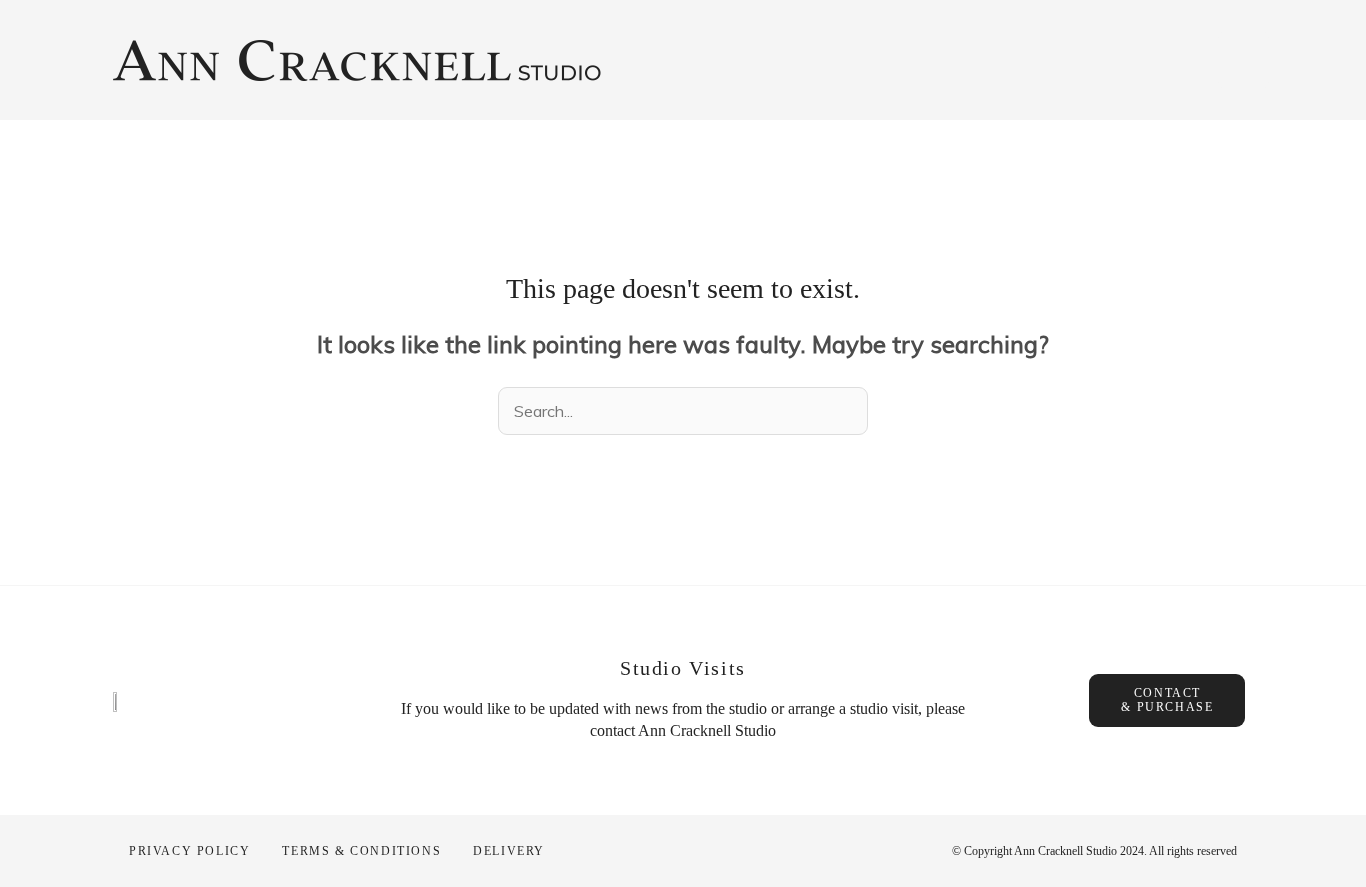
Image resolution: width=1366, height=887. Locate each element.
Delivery (509, 851)
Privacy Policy (189, 851)
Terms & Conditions (361, 851)
